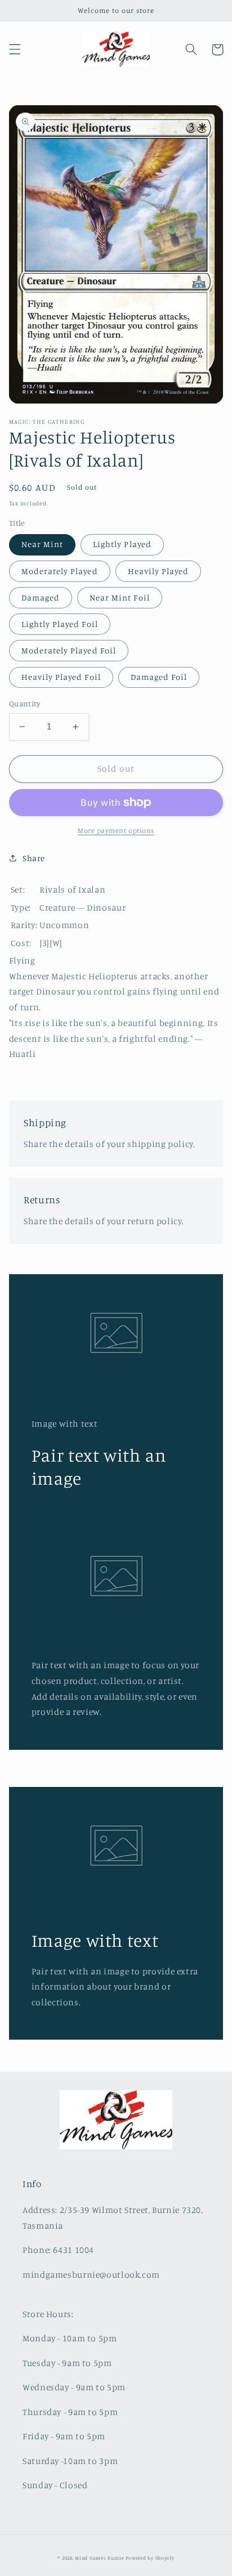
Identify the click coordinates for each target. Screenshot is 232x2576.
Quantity (24, 704)
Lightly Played (122, 544)
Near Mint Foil (120, 597)
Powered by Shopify (150, 2558)
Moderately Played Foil (69, 650)
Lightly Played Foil (60, 624)
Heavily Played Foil (61, 677)
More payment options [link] (116, 830)
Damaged (41, 597)
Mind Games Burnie (100, 2558)
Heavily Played (159, 571)
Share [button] (34, 858)
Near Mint (42, 544)
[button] (15, 50)
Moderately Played (60, 571)
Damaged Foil (159, 677)
